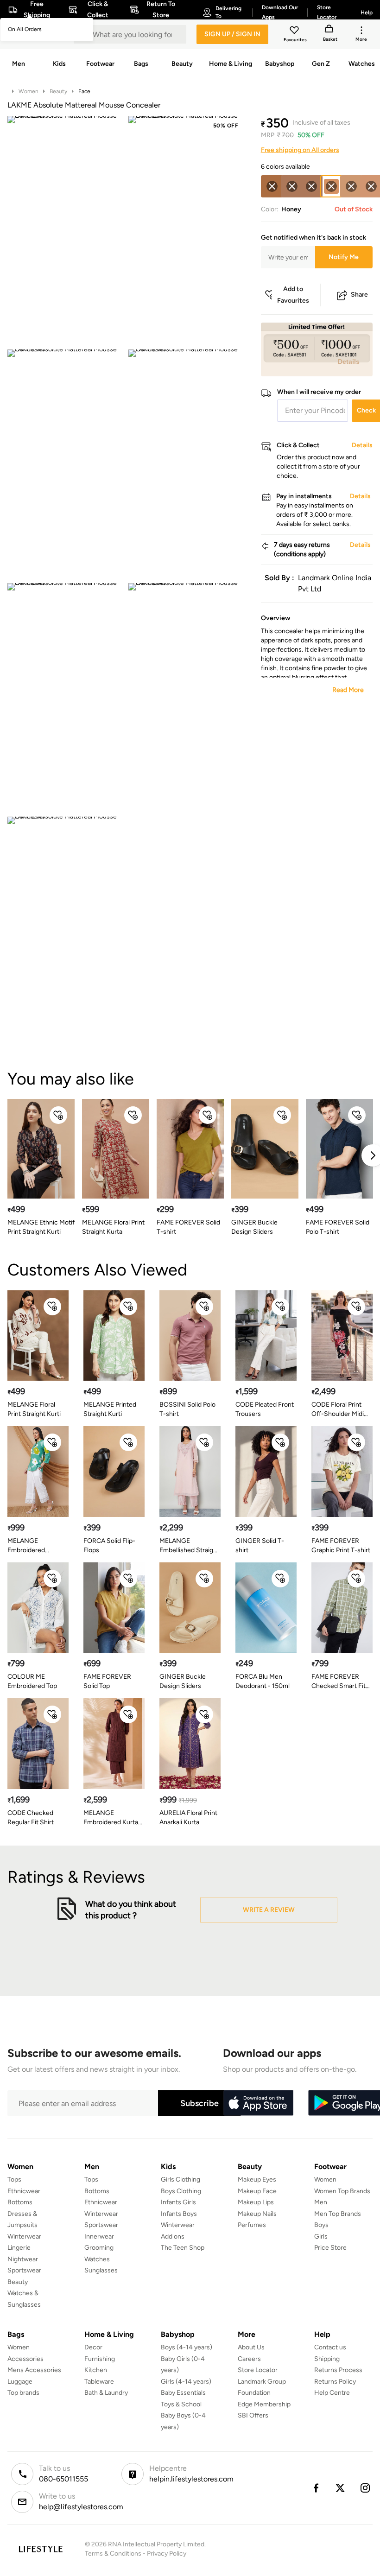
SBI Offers (253, 2415)
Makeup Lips (256, 2202)
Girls (321, 2237)
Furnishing (100, 2359)
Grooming (99, 2248)
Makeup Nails (257, 2214)
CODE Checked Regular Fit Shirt (31, 1818)
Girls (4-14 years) (186, 2382)
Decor (93, 2347)
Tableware (99, 2382)
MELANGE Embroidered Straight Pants (28, 1546)
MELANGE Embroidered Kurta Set (111, 1818)
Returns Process (338, 2370)
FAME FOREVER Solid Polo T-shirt (338, 1227)
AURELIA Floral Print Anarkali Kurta (188, 1818)
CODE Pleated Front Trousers (265, 1409)
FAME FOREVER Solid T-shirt (188, 1227)
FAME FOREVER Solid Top (107, 1681)
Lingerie (19, 2248)
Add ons (173, 2237)
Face (84, 91)
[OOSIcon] (272, 186)
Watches (97, 2259)
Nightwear (23, 2259)
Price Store (330, 2248)
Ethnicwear (24, 2191)
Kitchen (96, 2370)
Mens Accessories (34, 2370)
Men (321, 2202)
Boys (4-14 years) (187, 2347)
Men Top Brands (338, 2214)
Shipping (327, 2359)
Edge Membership (264, 2404)
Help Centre (332, 2393)
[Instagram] (366, 2488)
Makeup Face (257, 2191)
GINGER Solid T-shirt (260, 1545)
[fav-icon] (295, 32)
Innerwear (99, 2237)
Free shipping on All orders (300, 150)
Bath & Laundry (106, 2393)
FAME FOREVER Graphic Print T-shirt (341, 1545)
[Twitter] (341, 2488)
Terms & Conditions (113, 2554)
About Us (251, 2347)
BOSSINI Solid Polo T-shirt (187, 1409)
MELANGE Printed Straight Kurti (110, 1409)
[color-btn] (272, 186)
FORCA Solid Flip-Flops (109, 1545)
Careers (249, 2359)
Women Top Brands (342, 2191)
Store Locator (258, 2370)
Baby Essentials (183, 2393)
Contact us (330, 2347)
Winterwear (24, 2237)
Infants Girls (178, 2202)
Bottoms (20, 2202)
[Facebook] (316, 2488)
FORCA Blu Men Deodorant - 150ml (263, 1681)
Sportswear (24, 2270)
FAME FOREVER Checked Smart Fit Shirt (339, 1682)
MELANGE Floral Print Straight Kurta (113, 1227)
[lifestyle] (41, 2549)
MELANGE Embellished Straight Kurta (189, 1546)
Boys (321, 2225)
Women (28, 91)
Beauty (58, 91)
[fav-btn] (58, 1115)
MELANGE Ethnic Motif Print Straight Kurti (41, 1227)
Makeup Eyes (257, 2179)
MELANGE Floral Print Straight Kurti (34, 1409)
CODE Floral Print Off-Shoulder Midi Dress (338, 1410)
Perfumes (252, 2225)
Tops (14, 2179)
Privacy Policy (167, 2554)
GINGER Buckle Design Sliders (254, 1227)
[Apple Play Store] (258, 2103)
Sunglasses (101, 2270)
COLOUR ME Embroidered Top (32, 1681)
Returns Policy (335, 2382)
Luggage (20, 2382)
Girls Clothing (180, 2179)
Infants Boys (179, 2214)
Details (349, 362)
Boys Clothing (181, 2191)
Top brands (23, 2393)
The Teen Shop (183, 2248)
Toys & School (181, 2404)
